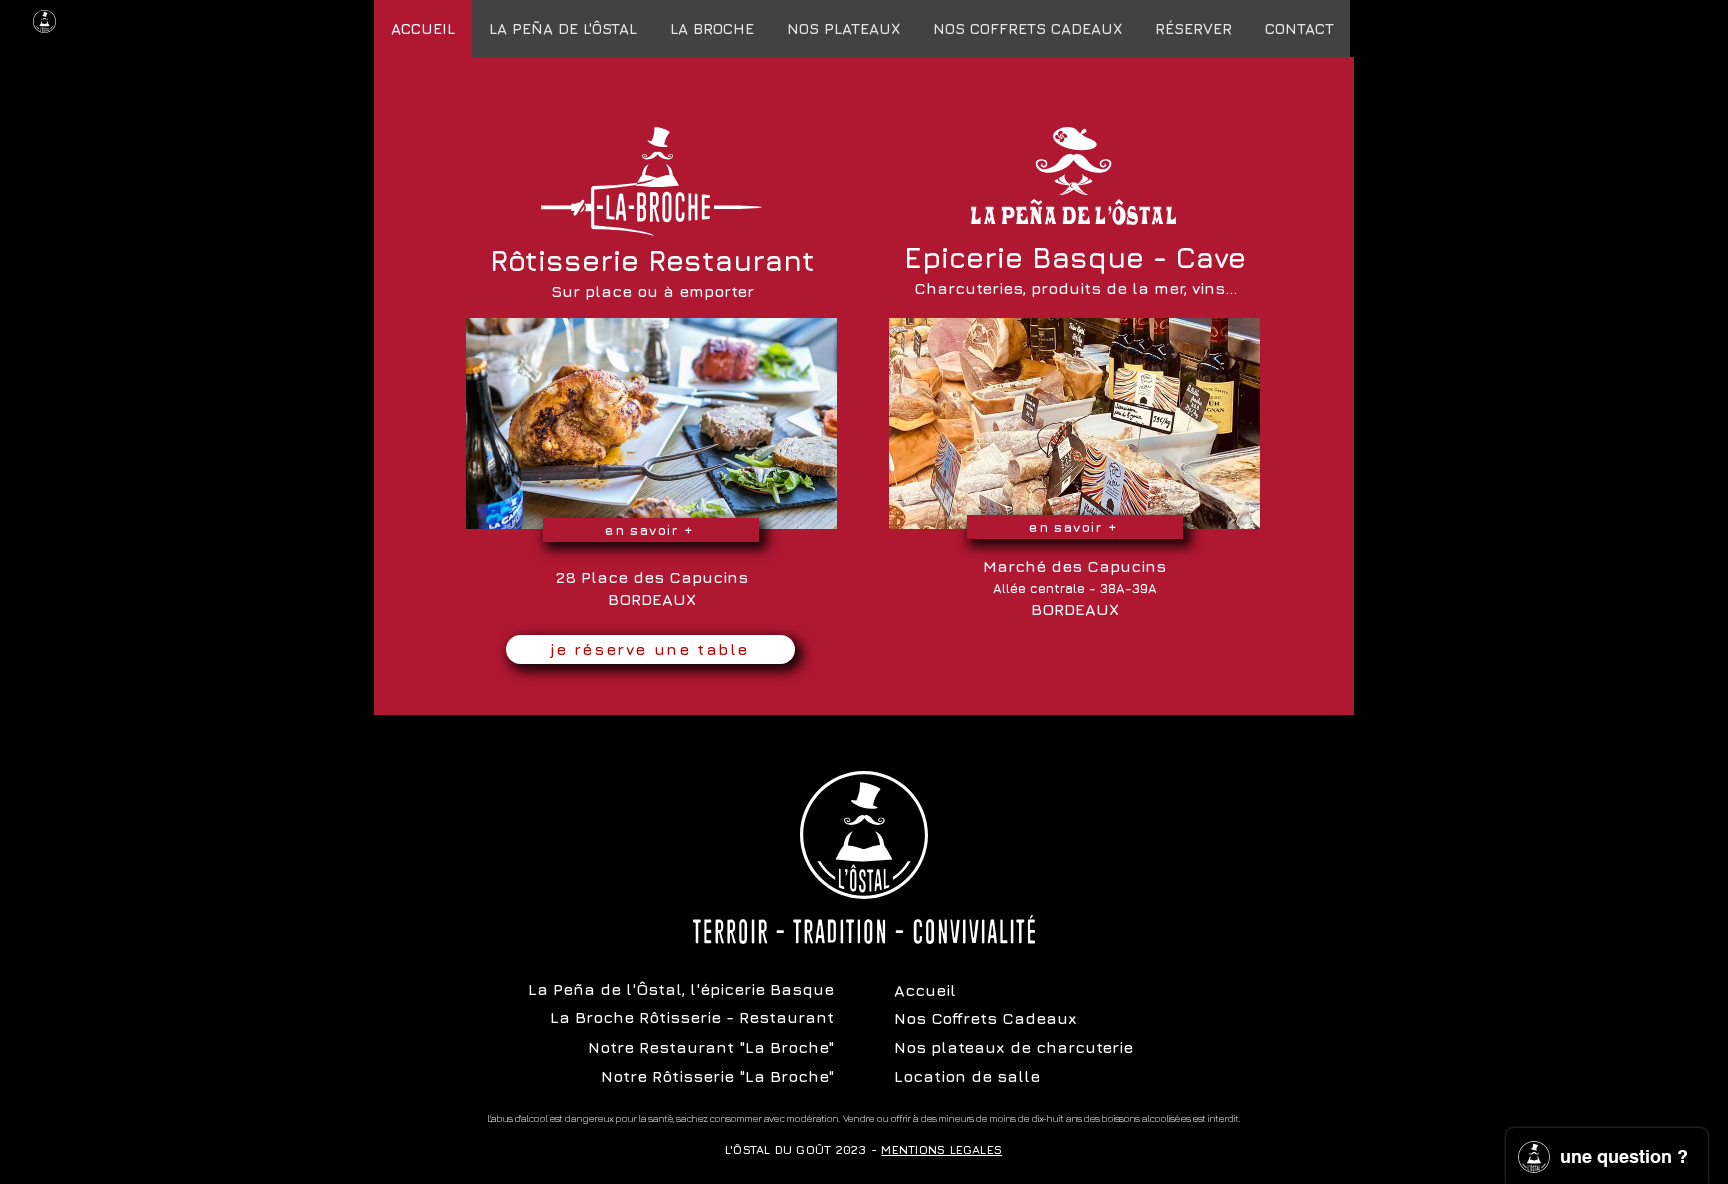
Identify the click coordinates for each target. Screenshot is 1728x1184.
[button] (1027, 28)
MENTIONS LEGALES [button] (941, 1149)
